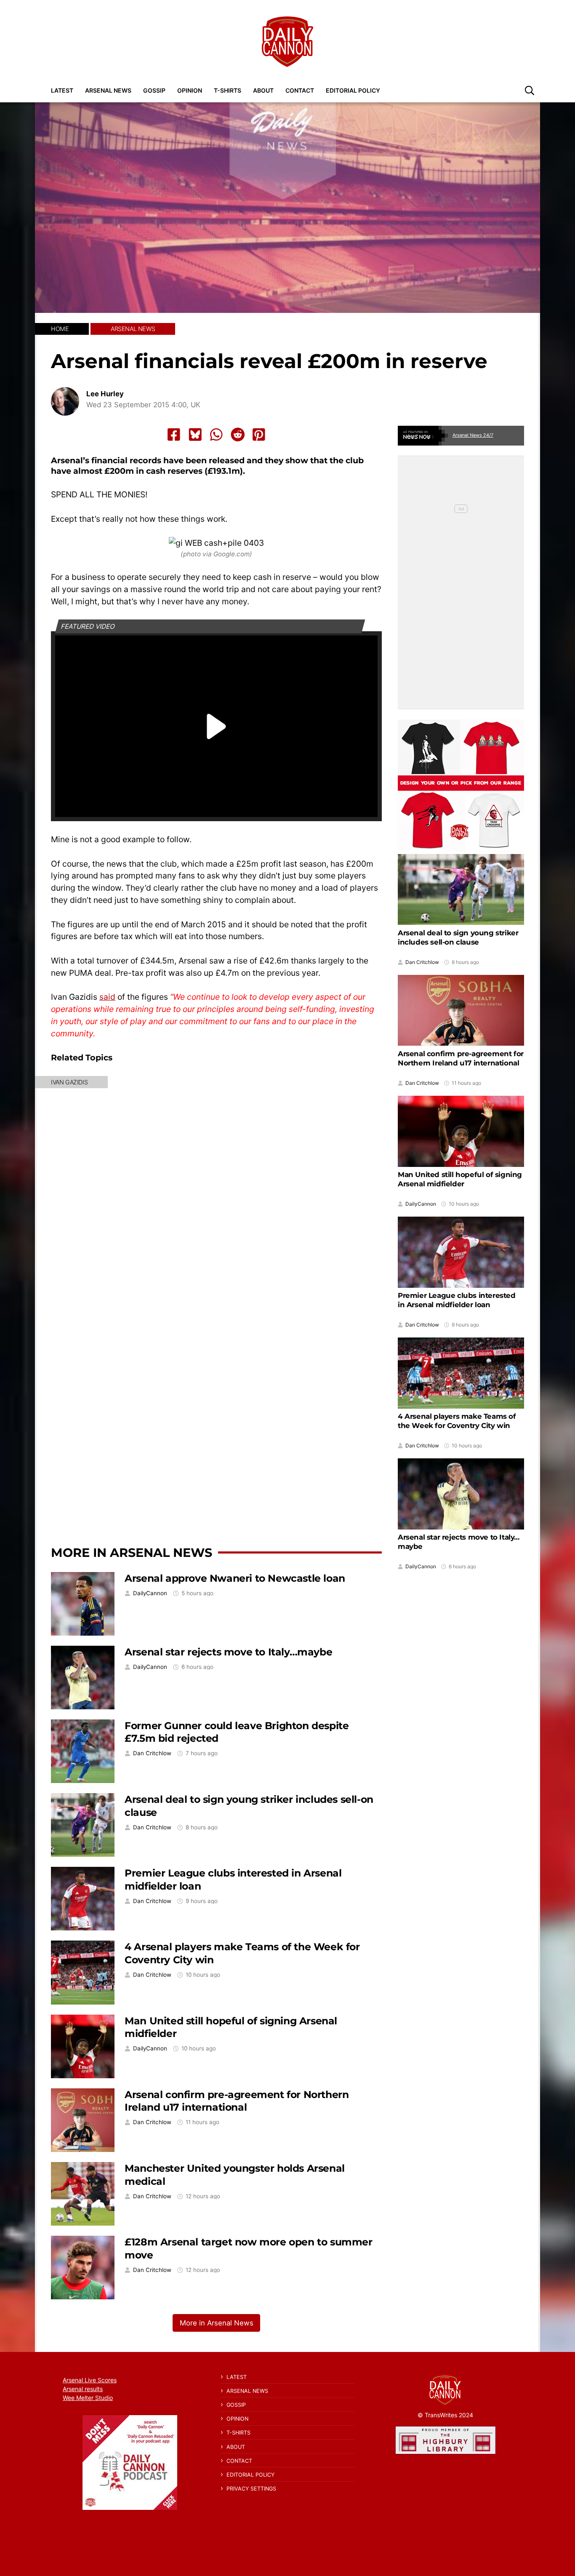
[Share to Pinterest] (259, 435)
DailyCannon (150, 1593)
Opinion (190, 90)
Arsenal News (108, 90)
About (263, 90)
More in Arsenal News (132, 1552)
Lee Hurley (105, 394)
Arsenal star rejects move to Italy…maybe (228, 1652)
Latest (62, 90)
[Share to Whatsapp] (216, 435)
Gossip (154, 90)
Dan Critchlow (152, 1753)
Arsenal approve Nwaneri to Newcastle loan (235, 1578)
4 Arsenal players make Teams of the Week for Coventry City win (457, 1421)
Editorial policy (353, 90)
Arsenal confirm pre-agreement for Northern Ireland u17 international (237, 2101)
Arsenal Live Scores (90, 2380)
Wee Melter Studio (88, 2398)
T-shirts (228, 90)
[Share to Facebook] (174, 435)
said (107, 997)
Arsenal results (83, 2389)
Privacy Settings (251, 2489)
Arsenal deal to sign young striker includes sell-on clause (458, 937)
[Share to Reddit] (238, 435)
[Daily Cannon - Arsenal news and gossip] (287, 42)
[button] (530, 90)
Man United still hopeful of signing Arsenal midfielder (460, 1179)
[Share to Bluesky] (195, 435)
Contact (300, 90)
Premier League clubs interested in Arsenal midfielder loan (457, 1300)
